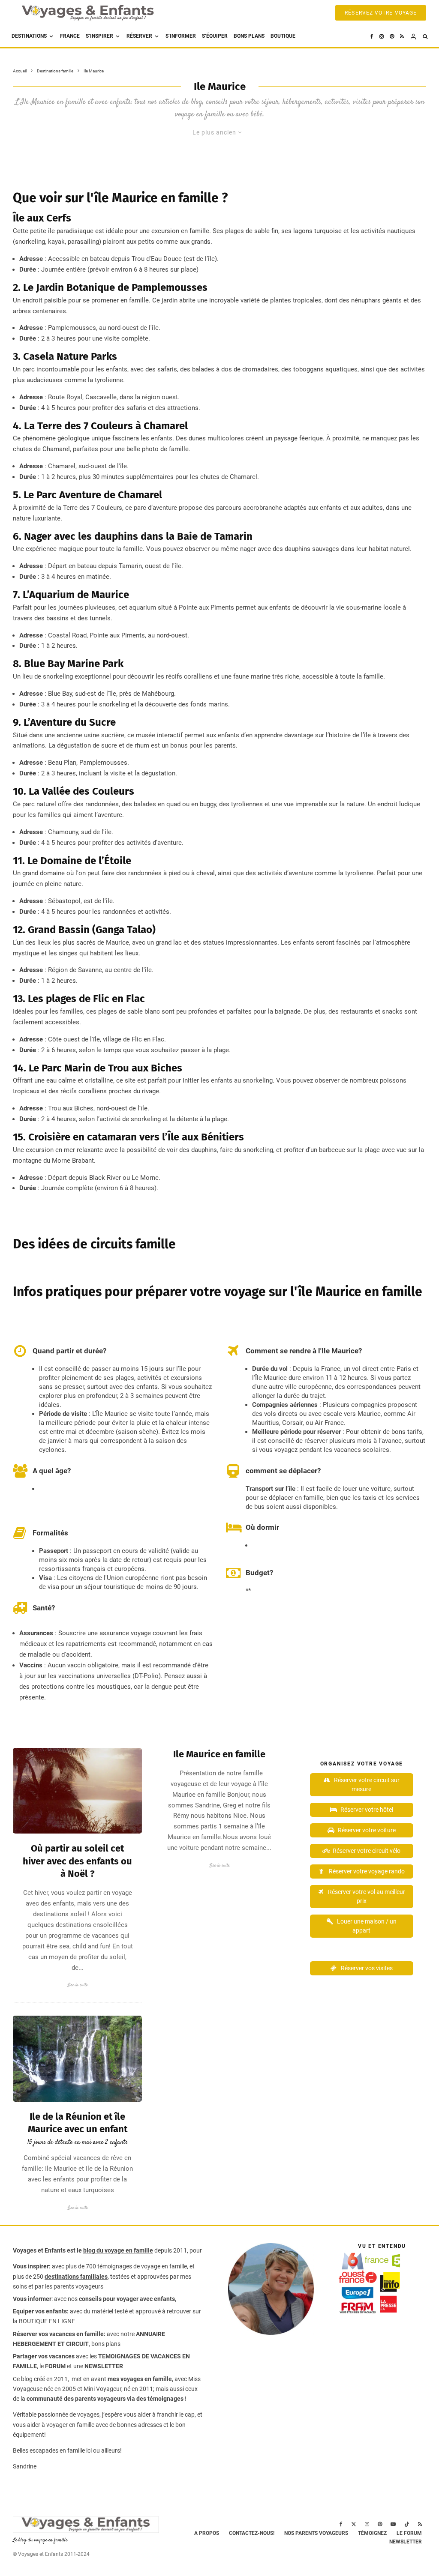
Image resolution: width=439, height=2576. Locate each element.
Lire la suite (78, 1985)
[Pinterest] (392, 36)
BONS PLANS (249, 36)
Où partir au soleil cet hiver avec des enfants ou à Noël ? (77, 1861)
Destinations (29, 36)
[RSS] (402, 36)
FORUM (55, 2366)
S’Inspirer (99, 36)
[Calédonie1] (77, 1791)
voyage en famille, (165, 2266)
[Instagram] (382, 36)
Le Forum (409, 2533)
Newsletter (406, 2542)
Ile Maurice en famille (219, 1754)
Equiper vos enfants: (41, 2311)
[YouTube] (393, 2524)
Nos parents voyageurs (316, 2533)
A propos (207, 2533)
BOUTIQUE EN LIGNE (47, 2321)
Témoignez (372, 2533)
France (70, 36)
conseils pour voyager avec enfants (126, 2299)
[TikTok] (407, 2524)
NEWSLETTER (104, 2366)
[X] (354, 2524)
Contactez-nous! (252, 2533)
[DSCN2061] (77, 2059)
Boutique (283, 36)
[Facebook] (372, 36)
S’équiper (215, 36)
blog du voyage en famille (118, 2250)
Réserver (139, 36)
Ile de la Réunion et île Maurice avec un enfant (78, 2123)
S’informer (181, 36)
